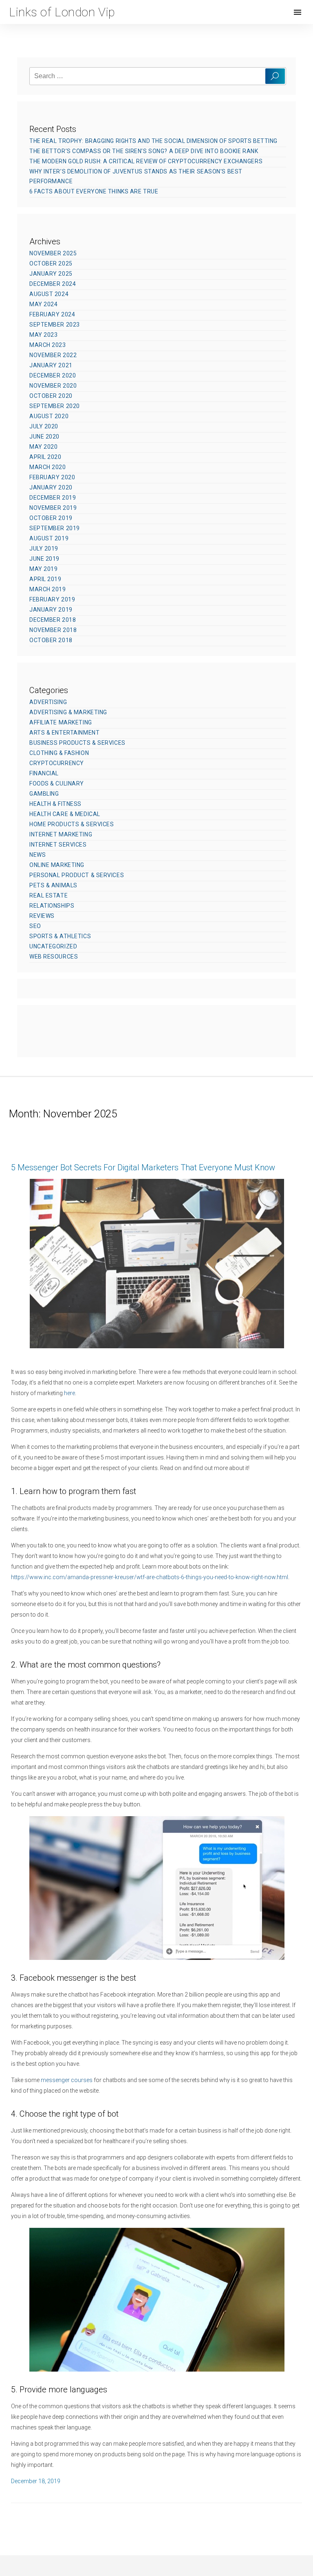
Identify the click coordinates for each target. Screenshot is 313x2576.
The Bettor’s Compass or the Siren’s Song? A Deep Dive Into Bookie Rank (144, 151)
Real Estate (48, 895)
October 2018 (51, 640)
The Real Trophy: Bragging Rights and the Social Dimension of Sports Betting (153, 141)
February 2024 (52, 314)
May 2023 (43, 335)
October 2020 (51, 396)
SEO (35, 926)
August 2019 (49, 538)
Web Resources (54, 957)
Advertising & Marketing (68, 712)
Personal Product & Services (77, 875)
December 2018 (53, 620)
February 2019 (52, 599)
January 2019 (51, 610)
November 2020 (53, 386)
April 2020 (45, 457)
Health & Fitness (55, 804)
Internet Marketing (61, 834)
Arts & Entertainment (64, 733)
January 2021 (51, 365)
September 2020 (55, 406)
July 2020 (44, 426)
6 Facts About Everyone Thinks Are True (94, 191)
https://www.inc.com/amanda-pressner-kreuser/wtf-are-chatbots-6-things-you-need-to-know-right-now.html (150, 1577)
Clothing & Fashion (59, 753)
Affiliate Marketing (61, 722)
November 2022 (53, 355)
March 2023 (48, 345)
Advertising (48, 702)
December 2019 (53, 498)
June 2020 (44, 437)
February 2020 (52, 477)
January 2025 (51, 274)
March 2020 (48, 467)
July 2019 (44, 549)
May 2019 (43, 569)
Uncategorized (53, 946)
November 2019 (53, 508)
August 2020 (49, 416)
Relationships (52, 906)
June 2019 (44, 559)
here (69, 1393)
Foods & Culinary (57, 783)
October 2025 (51, 263)
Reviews (42, 916)
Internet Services (58, 845)
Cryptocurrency (57, 763)
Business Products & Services (77, 743)
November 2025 (53, 253)
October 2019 (51, 518)
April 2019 (45, 579)
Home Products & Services (72, 824)
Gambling (44, 794)
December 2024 (53, 284)
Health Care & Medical (65, 814)
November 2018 (53, 630)
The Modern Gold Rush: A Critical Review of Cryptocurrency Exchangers (146, 161)
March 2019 (48, 589)
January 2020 (51, 487)
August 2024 (49, 294)
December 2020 (53, 375)
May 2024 (43, 304)
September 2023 (55, 325)
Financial (44, 773)
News (37, 855)
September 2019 (55, 528)
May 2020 (43, 447)
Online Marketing (57, 865)
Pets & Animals (53, 885)
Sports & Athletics (60, 936)
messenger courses (67, 2080)
